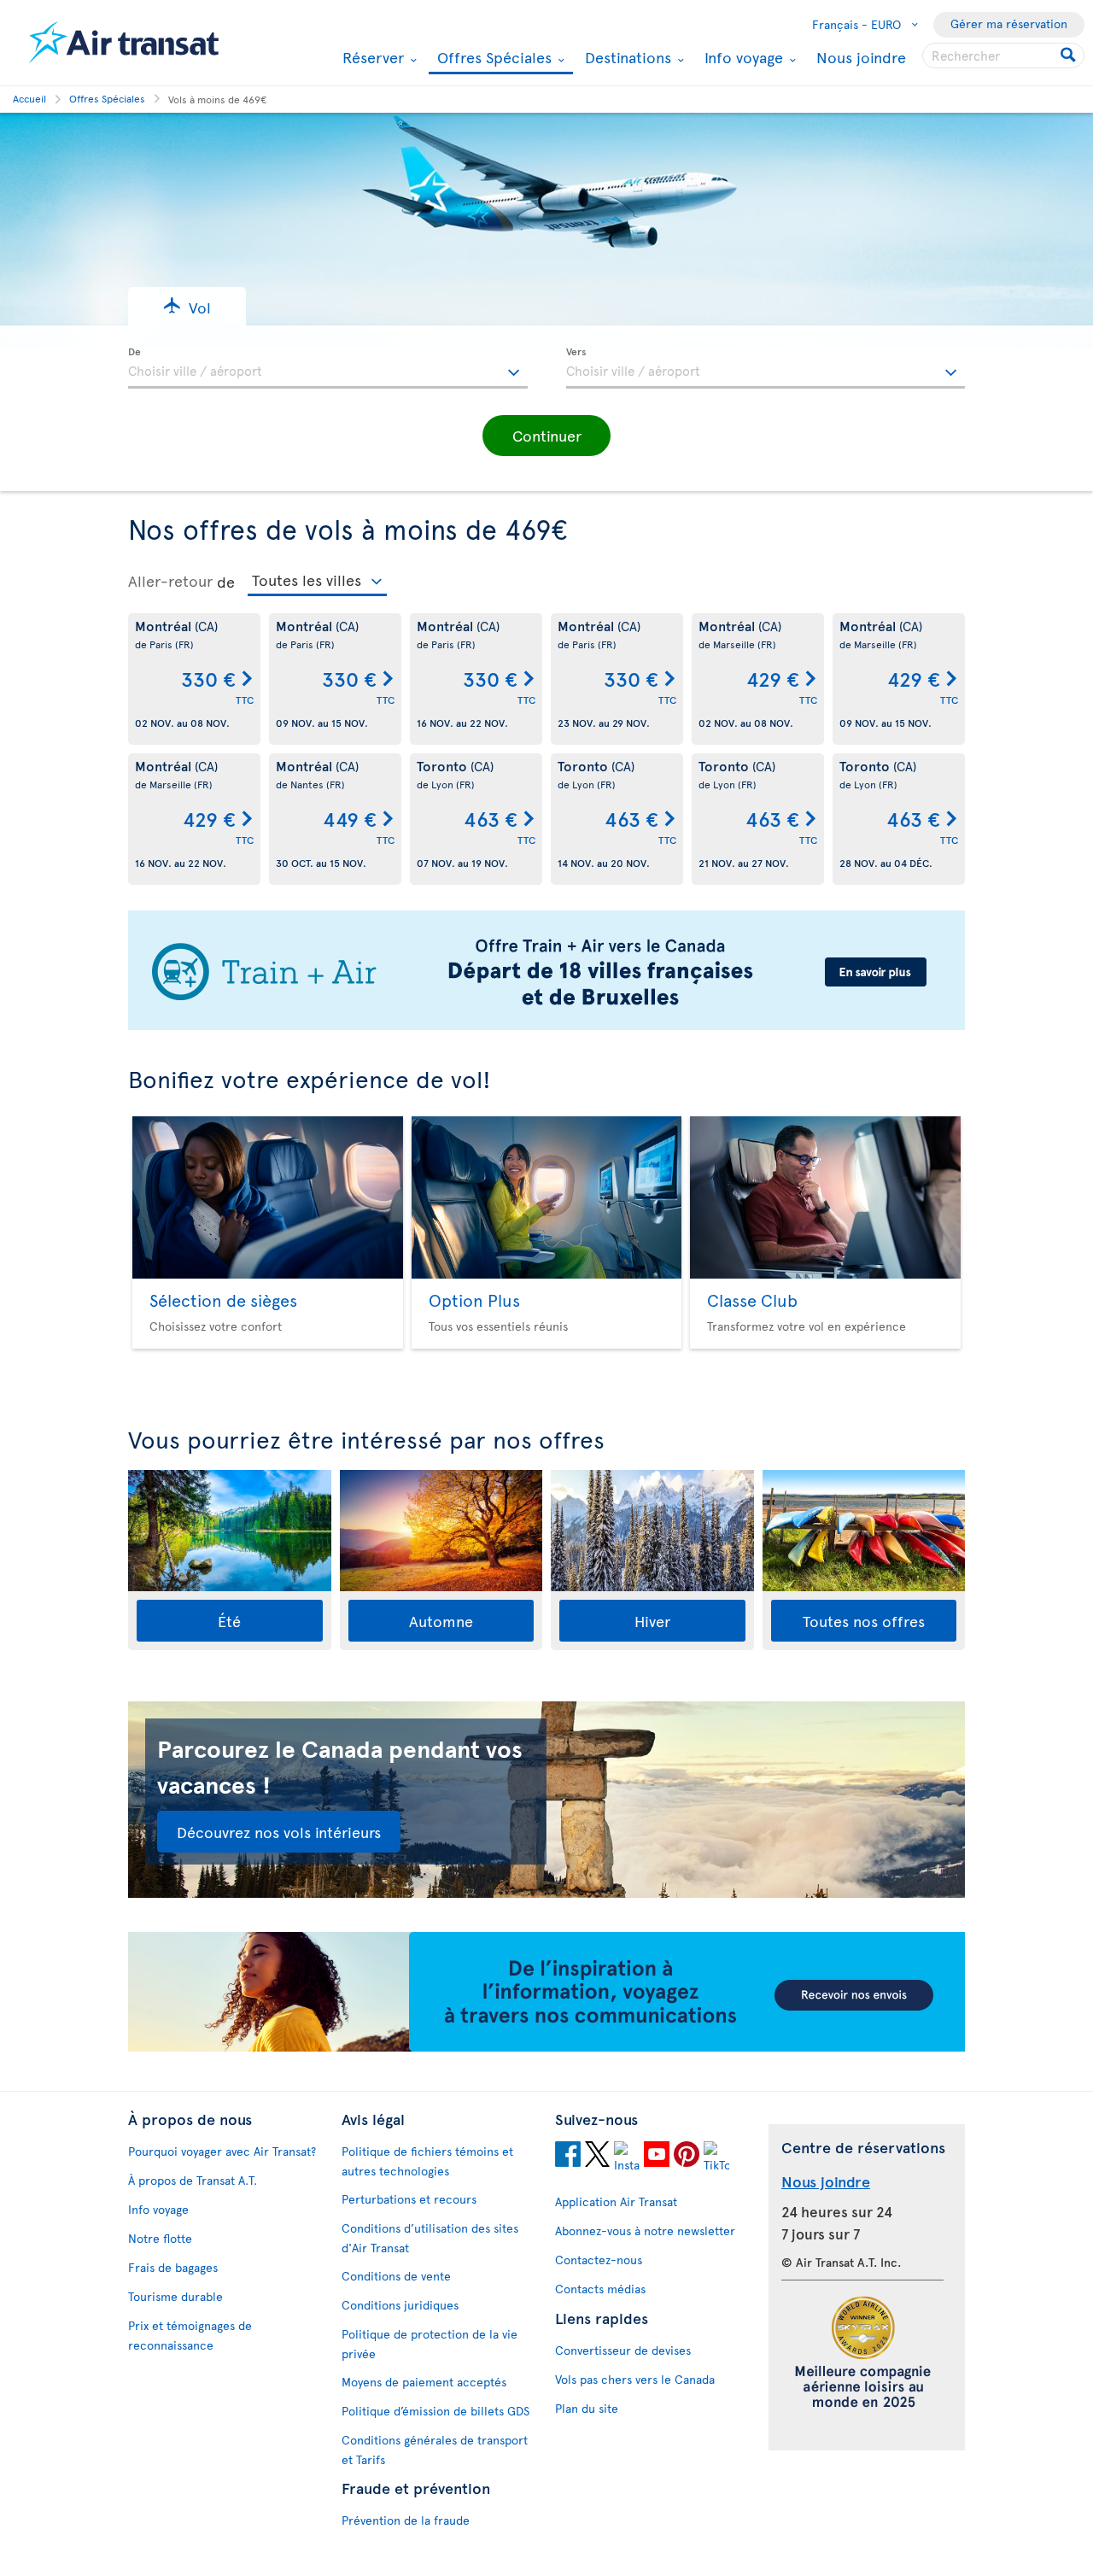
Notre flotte (160, 2238)
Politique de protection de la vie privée (430, 2344)
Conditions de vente (396, 2276)
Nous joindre (861, 57)
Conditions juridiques (400, 2305)
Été (229, 1621)
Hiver (652, 1621)
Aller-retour (170, 581)
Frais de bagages (173, 2267)
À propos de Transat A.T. (193, 2180)
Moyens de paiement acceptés (424, 2382)
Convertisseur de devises (623, 2350)
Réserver (371, 57)
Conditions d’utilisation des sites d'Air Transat (430, 2238)
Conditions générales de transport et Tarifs (435, 2450)
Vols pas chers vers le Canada (635, 2379)
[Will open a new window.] (568, 2157)
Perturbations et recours (409, 2199)
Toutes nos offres (864, 1621)
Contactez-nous (599, 2260)
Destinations (626, 57)
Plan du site (587, 2408)
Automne (441, 1621)
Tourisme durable (175, 2296)
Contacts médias (600, 2289)
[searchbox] (1003, 56)
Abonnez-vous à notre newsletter (645, 2231)
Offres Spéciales (492, 59)
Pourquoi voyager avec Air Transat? (222, 2151)
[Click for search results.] (1070, 56)
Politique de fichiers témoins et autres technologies (427, 2161)
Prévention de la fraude (406, 2520)
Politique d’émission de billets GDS (435, 2411)
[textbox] (328, 368)
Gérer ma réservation (1009, 23)
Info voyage (742, 57)
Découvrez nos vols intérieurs (279, 1832)
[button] (187, 306)
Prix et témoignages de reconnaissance (190, 2335)
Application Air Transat (616, 2201)
